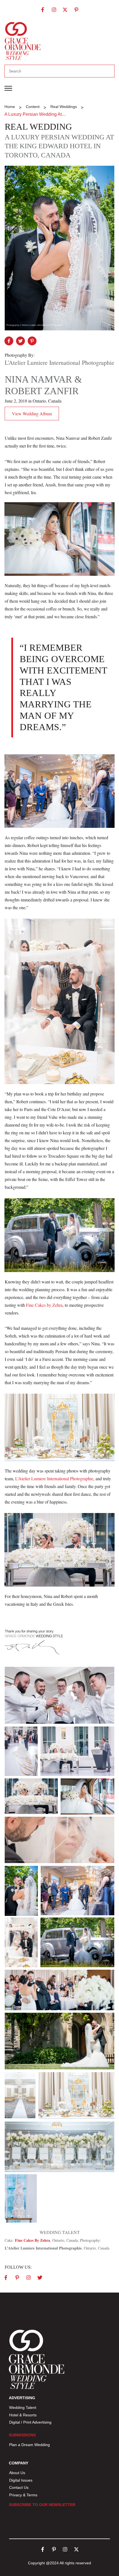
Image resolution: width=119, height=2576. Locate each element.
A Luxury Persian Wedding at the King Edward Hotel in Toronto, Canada (59, 146)
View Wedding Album (32, 414)
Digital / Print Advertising (31, 2422)
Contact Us (19, 2487)
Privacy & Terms (23, 2495)
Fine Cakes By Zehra (32, 2240)
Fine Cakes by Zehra (44, 1305)
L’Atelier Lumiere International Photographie (54, 1478)
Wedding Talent (23, 2407)
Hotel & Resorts (23, 2415)
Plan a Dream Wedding (29, 2445)
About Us (17, 2473)
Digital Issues (21, 2480)
